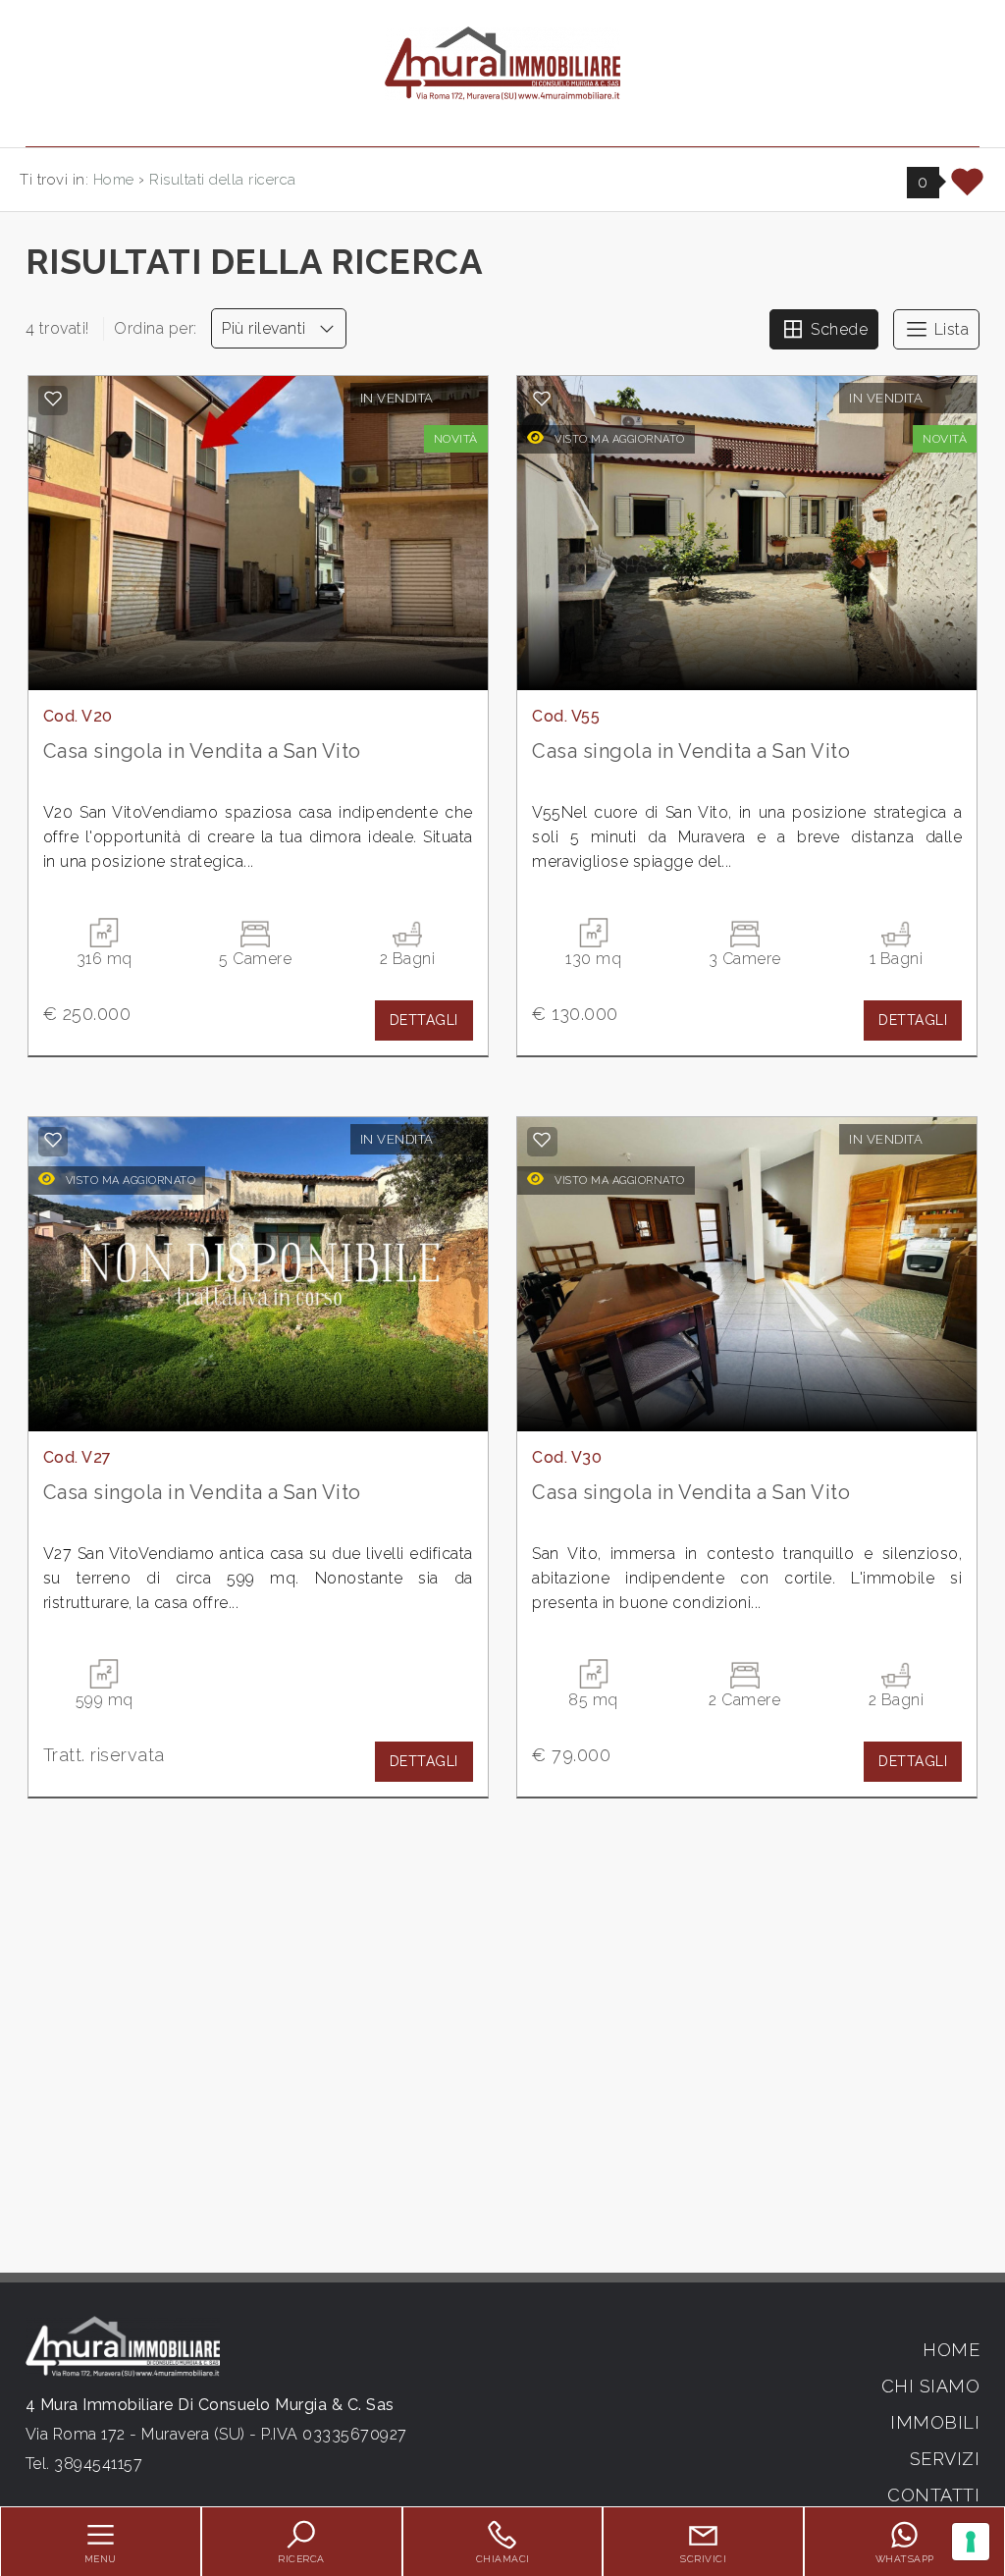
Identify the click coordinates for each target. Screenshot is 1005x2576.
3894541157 (98, 2464)
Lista (949, 329)
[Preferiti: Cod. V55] (542, 399)
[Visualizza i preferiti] (968, 189)
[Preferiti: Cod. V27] (53, 1140)
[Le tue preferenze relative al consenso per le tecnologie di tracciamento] (971, 2542)
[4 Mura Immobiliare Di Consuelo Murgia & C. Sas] (502, 62)
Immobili (935, 2422)
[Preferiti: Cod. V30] (542, 1140)
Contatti (933, 2495)
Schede (838, 329)
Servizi (945, 2459)
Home (951, 2350)
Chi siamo (931, 2386)
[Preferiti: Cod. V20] (53, 399)
